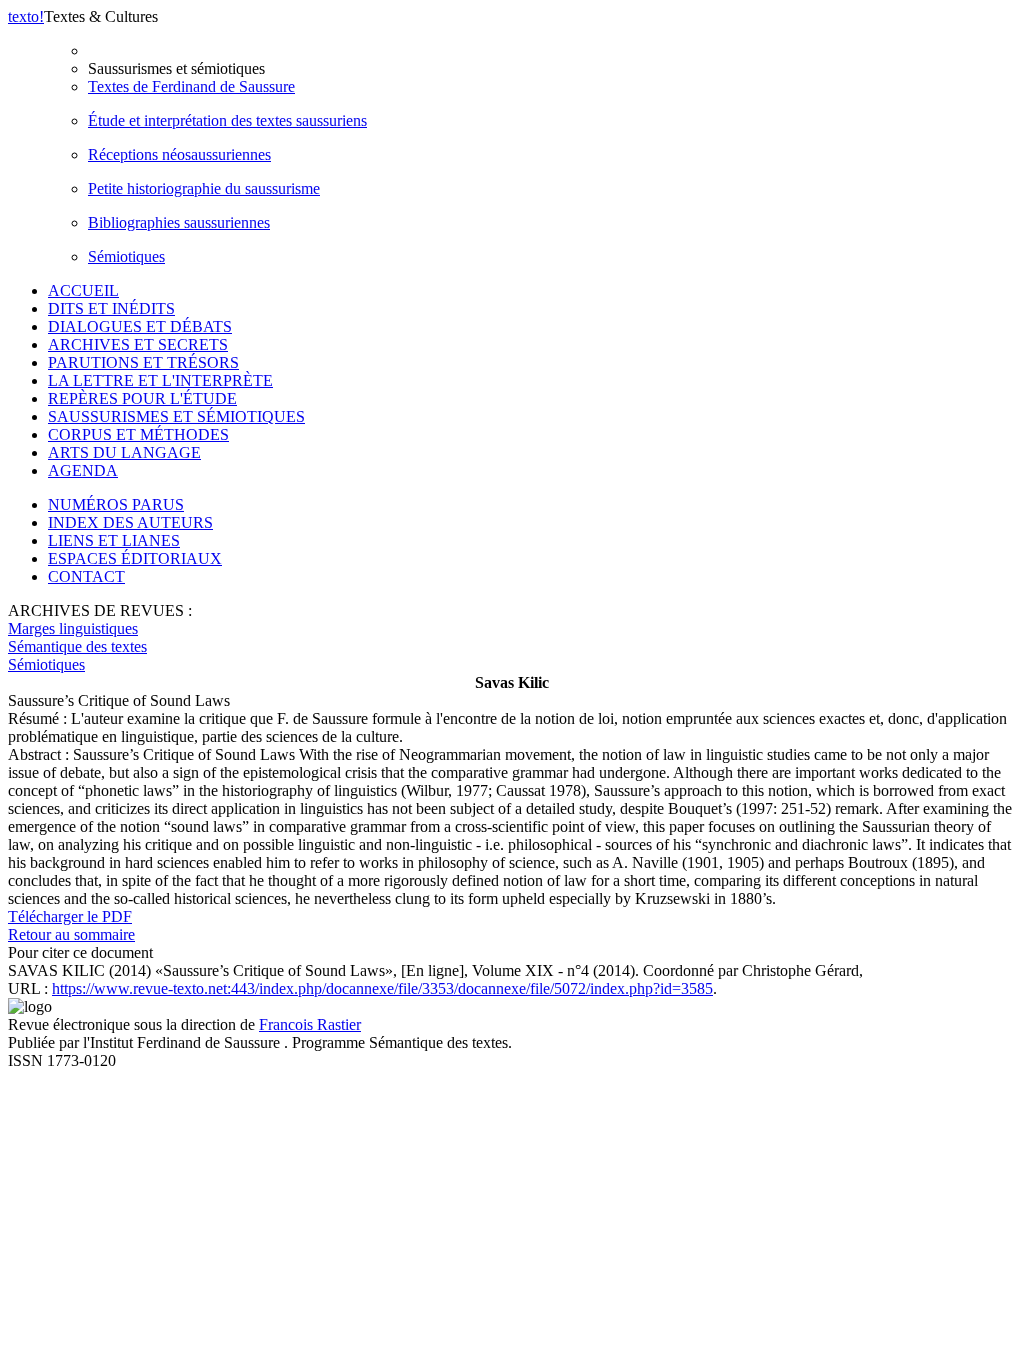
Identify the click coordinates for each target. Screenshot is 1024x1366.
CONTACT (86, 576)
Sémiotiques (126, 256)
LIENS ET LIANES (114, 540)
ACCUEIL (83, 290)
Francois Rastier (310, 1024)
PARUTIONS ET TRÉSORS (143, 362)
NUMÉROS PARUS (116, 504)
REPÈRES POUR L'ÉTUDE (142, 398)
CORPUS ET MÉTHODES (138, 434)
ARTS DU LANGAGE (124, 452)
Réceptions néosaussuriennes (179, 154)
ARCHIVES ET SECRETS (138, 344)
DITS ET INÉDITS (111, 308)
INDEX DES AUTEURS (130, 522)
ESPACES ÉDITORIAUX (135, 558)
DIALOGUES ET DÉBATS (140, 326)
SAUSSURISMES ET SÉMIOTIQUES (176, 416)
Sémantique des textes (77, 646)
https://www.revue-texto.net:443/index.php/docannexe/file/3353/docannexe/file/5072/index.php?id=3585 (382, 988)
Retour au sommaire (71, 934)
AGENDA (83, 470)
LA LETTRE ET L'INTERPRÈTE (160, 380)
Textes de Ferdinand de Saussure (191, 86)
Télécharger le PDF (70, 916)
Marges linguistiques (73, 628)
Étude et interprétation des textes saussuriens (227, 120)
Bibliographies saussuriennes (179, 222)
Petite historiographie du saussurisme (204, 188)
